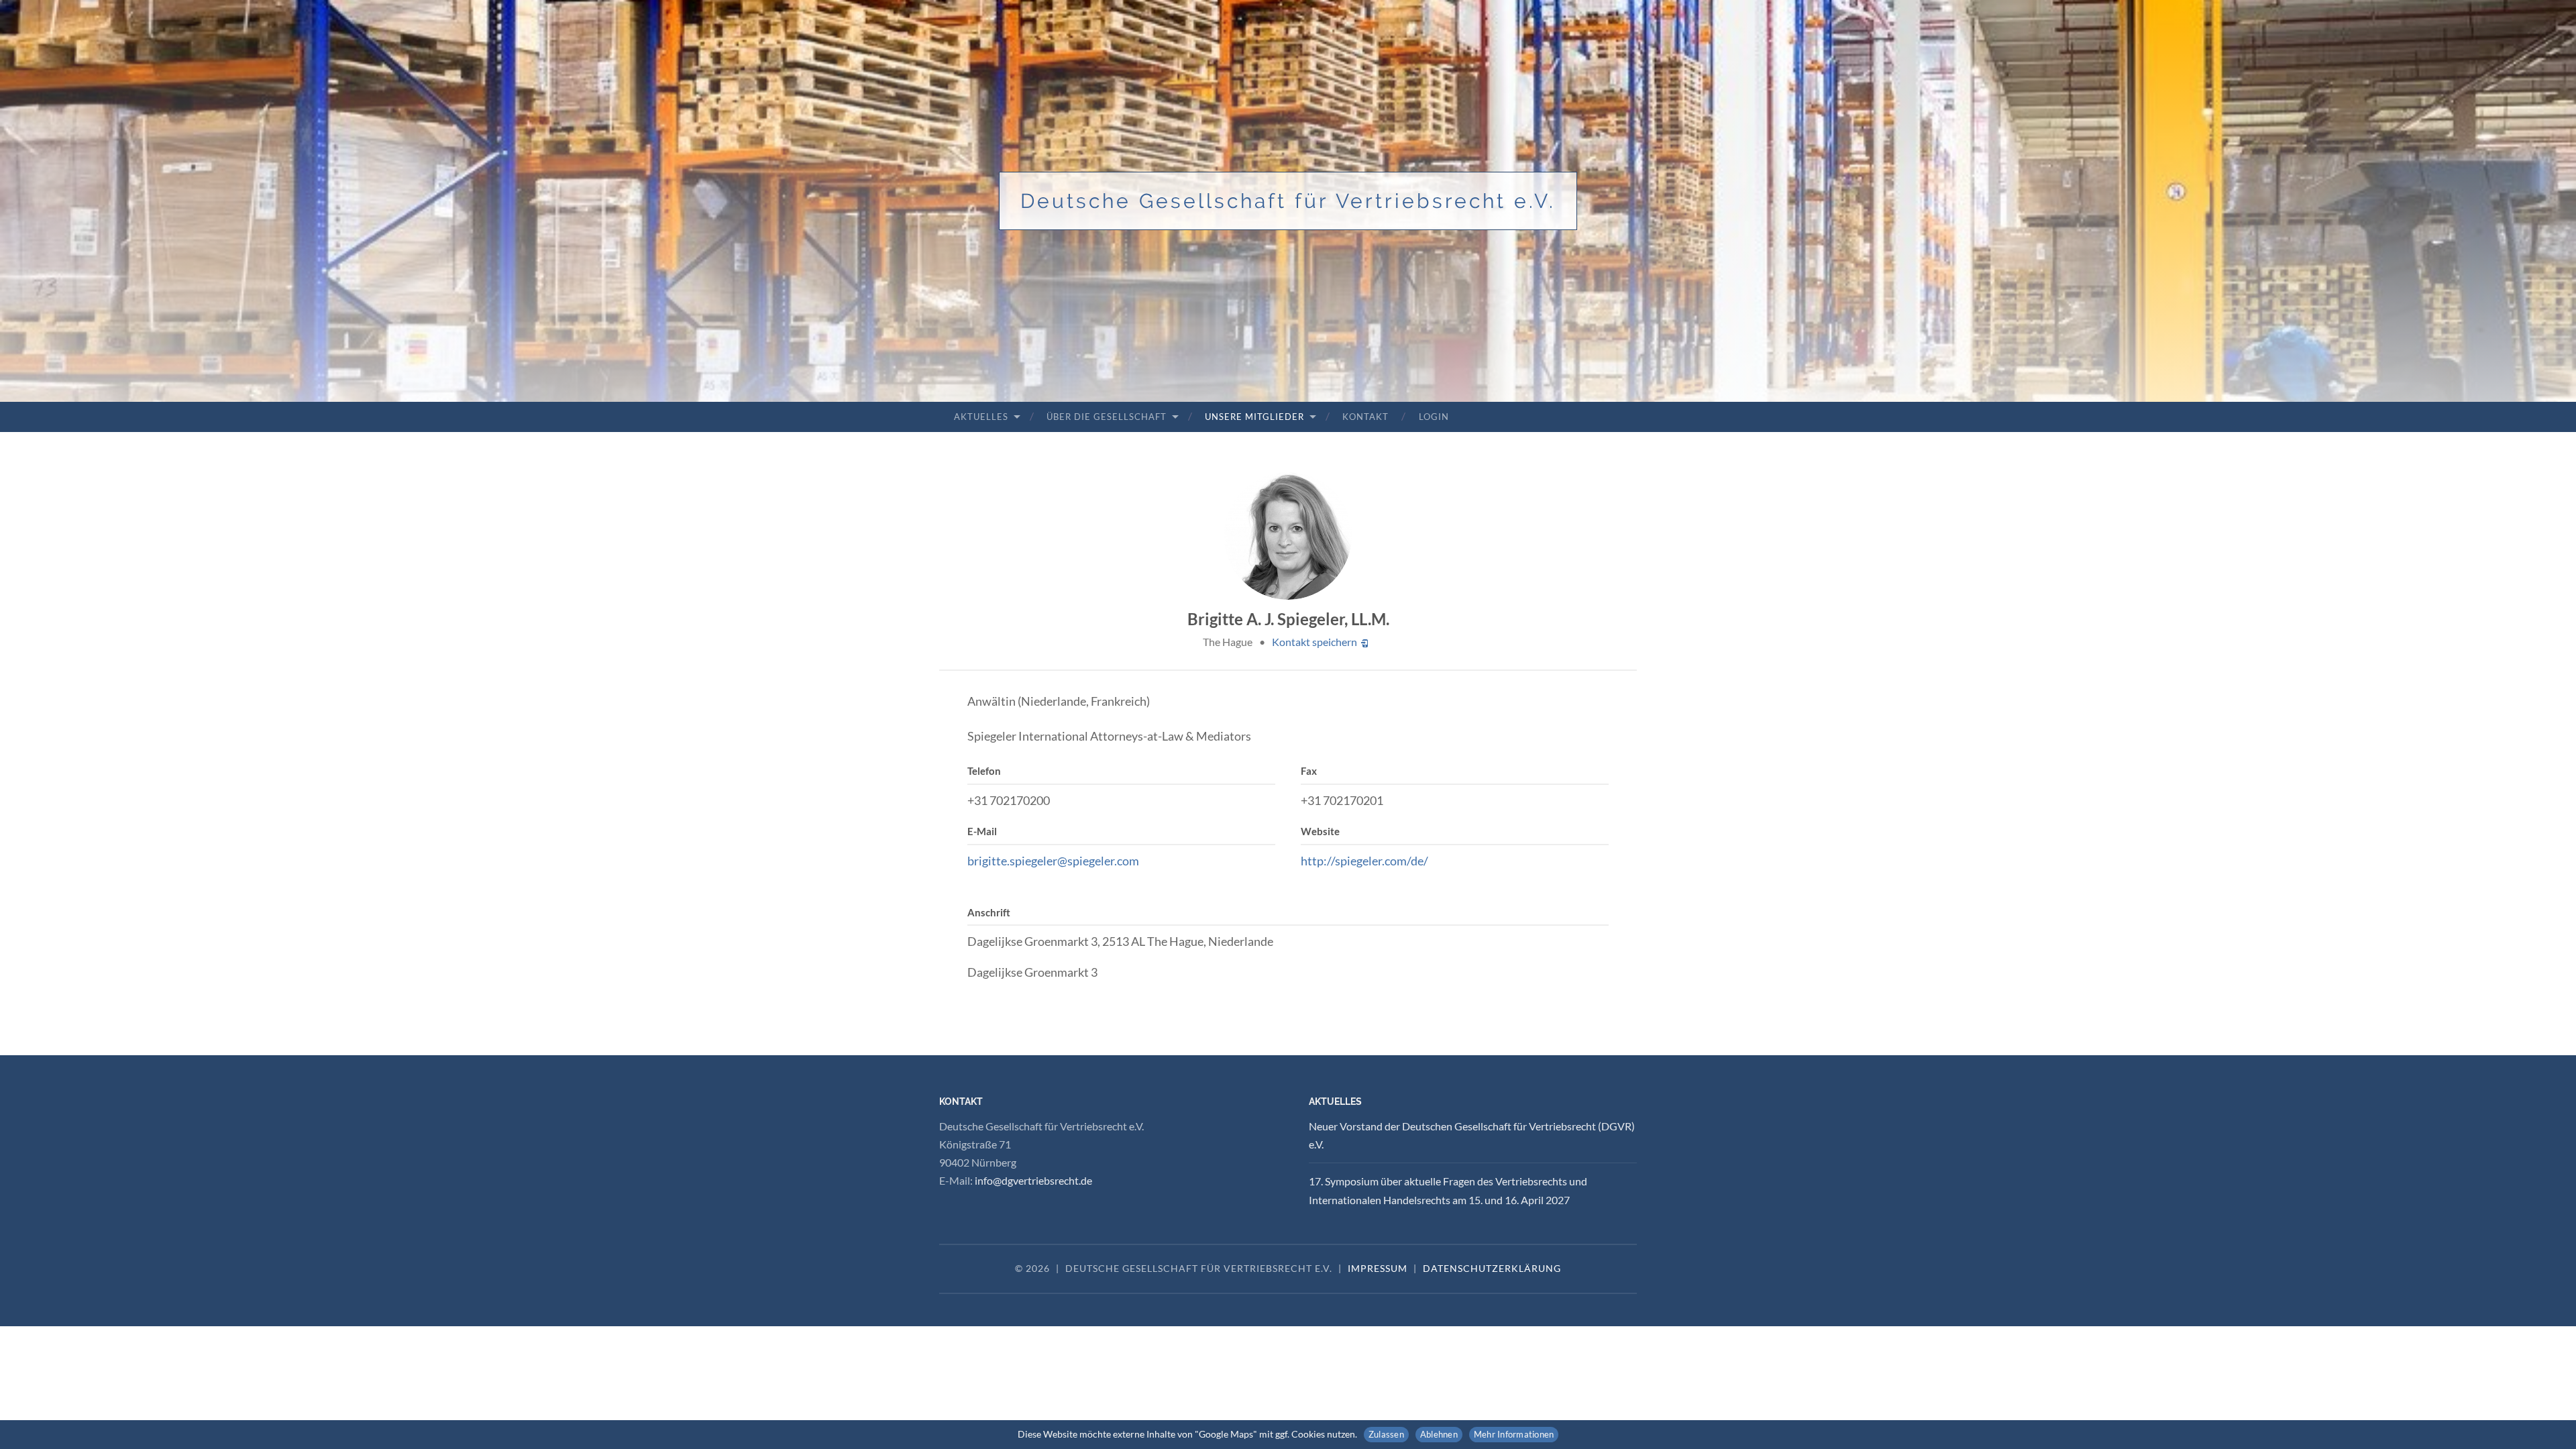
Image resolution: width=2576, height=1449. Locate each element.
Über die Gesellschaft (1107, 417)
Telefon (984, 771)
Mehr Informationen (1514, 1434)
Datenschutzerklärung (1492, 1268)
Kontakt (1365, 417)
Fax (1309, 771)
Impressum (1378, 1268)
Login (1434, 417)
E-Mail (982, 831)
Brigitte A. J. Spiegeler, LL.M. (1288, 619)
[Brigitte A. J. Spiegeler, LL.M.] (1288, 536)
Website (1320, 831)
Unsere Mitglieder (1254, 417)
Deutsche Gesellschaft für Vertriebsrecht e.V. (1288, 201)
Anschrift (989, 912)
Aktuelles (981, 417)
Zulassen (1386, 1434)
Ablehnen (1439, 1434)
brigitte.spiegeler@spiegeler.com (1053, 861)
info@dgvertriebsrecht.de (1033, 1180)
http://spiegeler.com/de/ (1364, 861)
